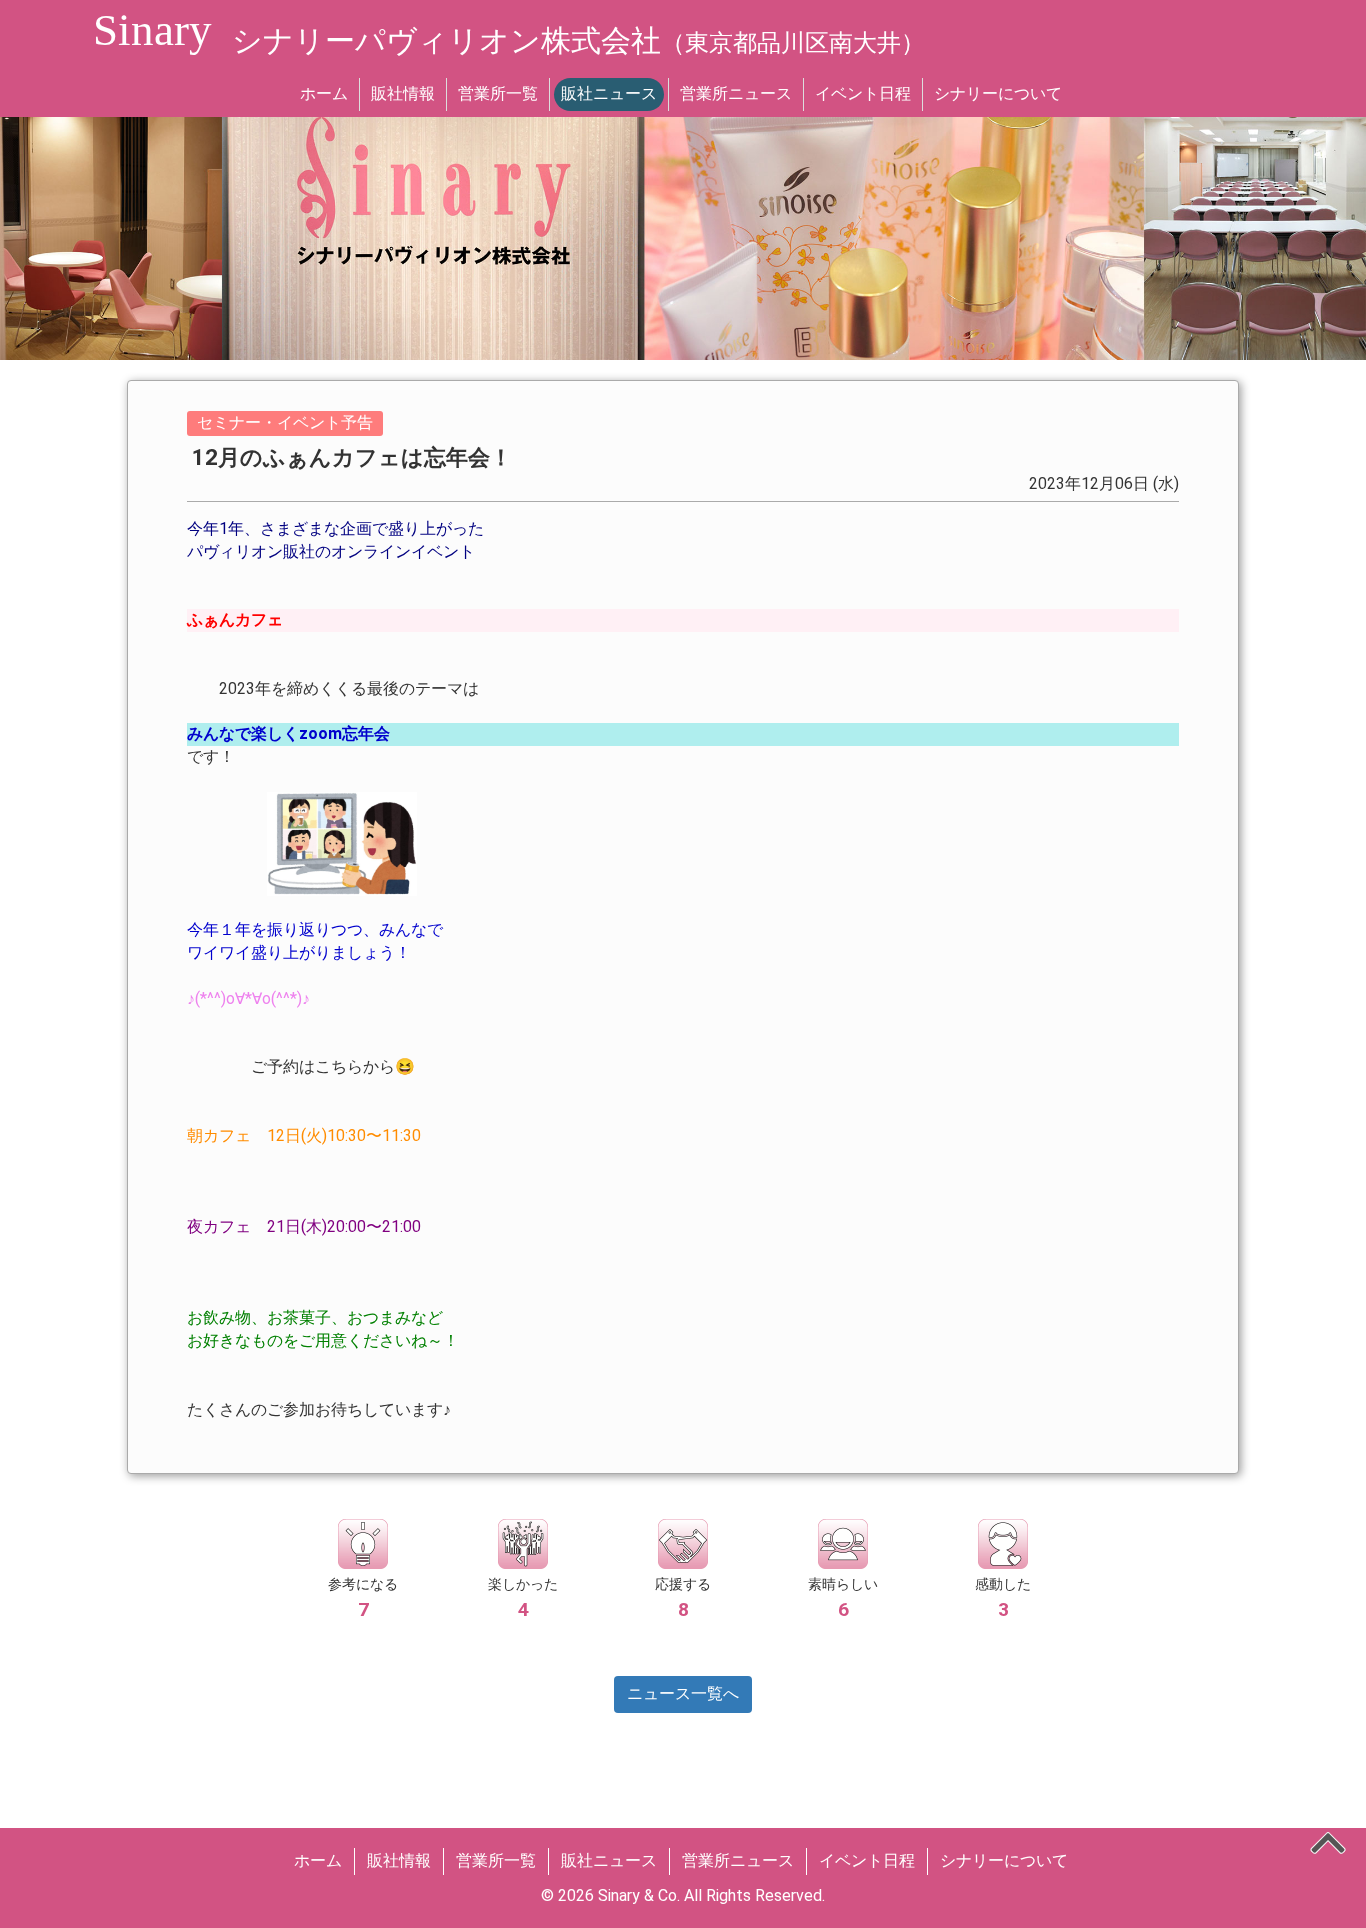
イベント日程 (863, 93)
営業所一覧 (498, 93)
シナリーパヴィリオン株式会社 (578, 40)
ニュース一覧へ (683, 1693)
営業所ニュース (736, 93)
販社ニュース (609, 93)
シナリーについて (998, 93)
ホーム (324, 93)
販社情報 (403, 93)
